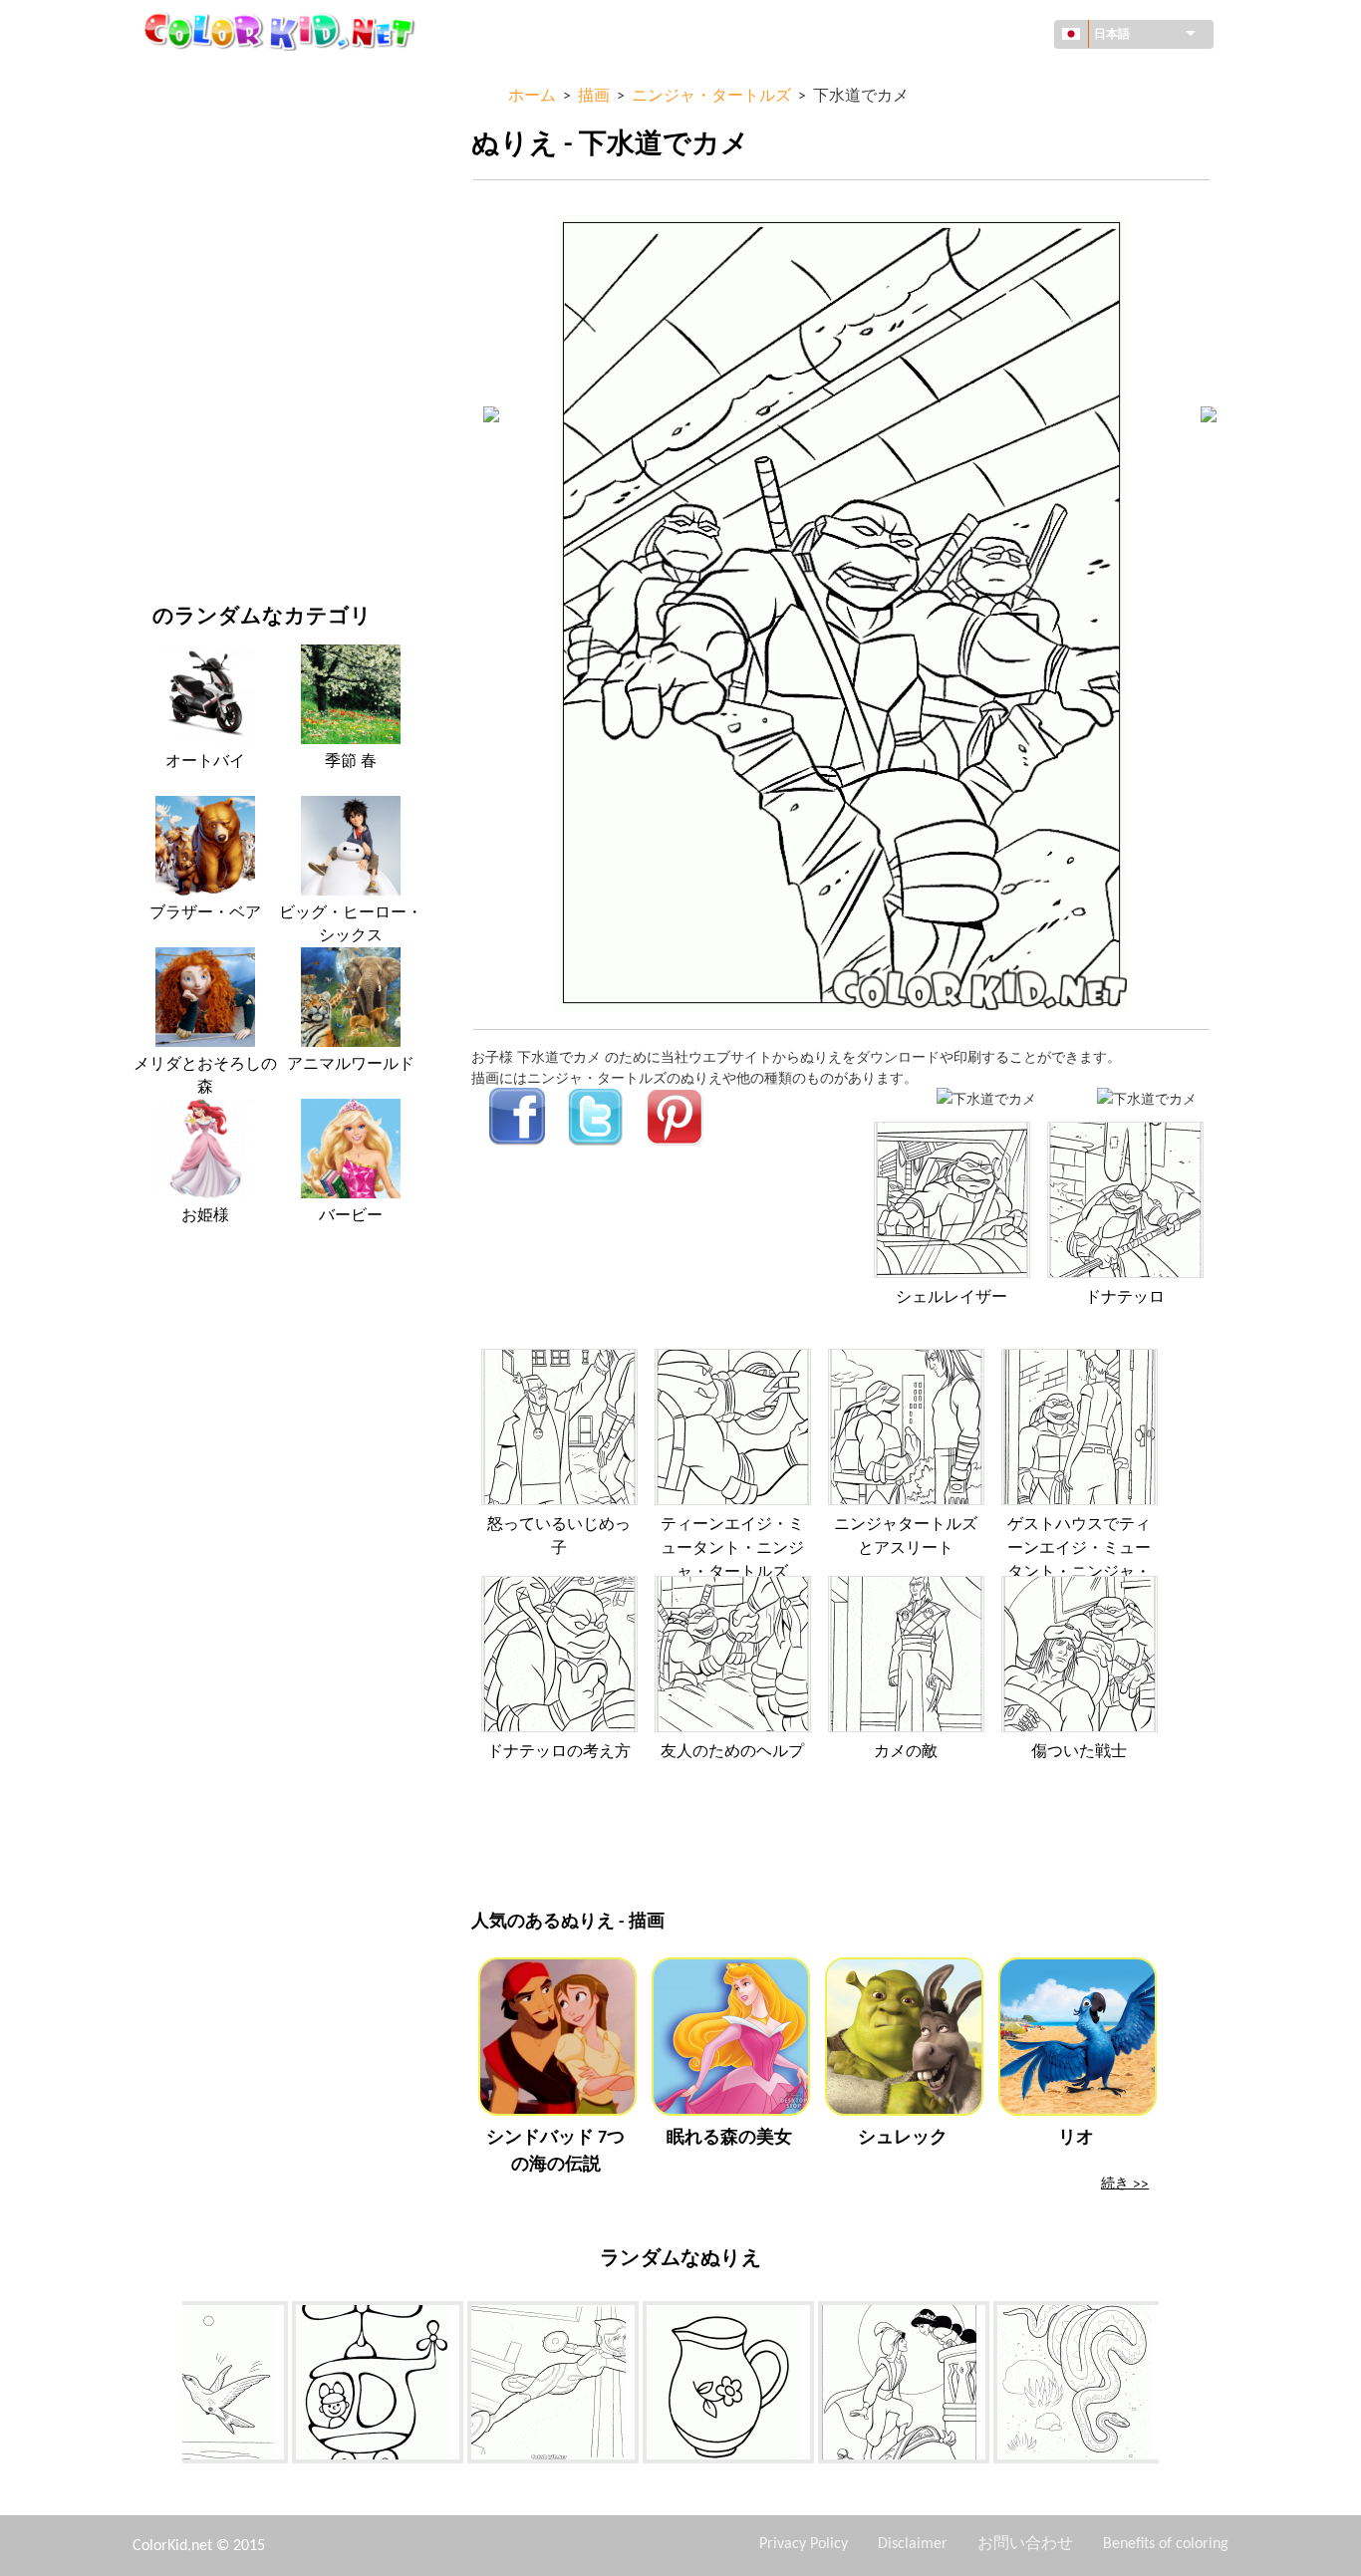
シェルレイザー (952, 1298)
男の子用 (180, 365)
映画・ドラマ (194, 488)
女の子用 (180, 283)
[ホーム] (282, 31)
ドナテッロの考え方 (559, 1752)
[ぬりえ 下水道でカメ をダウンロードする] (1147, 1098)
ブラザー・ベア (205, 913)
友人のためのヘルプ (732, 1752)
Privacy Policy (804, 2544)
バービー (351, 1216)
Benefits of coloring (1166, 2544)
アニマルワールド (208, 202)
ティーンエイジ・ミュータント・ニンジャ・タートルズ (732, 1549)
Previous (167, 2386)
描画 (166, 243)
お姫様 (205, 1216)
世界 (166, 120)
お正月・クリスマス (215, 447)
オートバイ (205, 762)
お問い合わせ (1025, 2544)
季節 (166, 324)
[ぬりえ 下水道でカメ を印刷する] (986, 1098)
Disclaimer (913, 2544)
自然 (166, 528)
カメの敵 (906, 1752)
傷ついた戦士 (1079, 1752)
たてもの (180, 161)
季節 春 (351, 762)
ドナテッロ (1125, 1298)
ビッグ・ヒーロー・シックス (351, 924)
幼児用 (173, 406)
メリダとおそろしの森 (205, 1076)
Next (1174, 2386)
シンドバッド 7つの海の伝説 (555, 2152)
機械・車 (180, 79)
